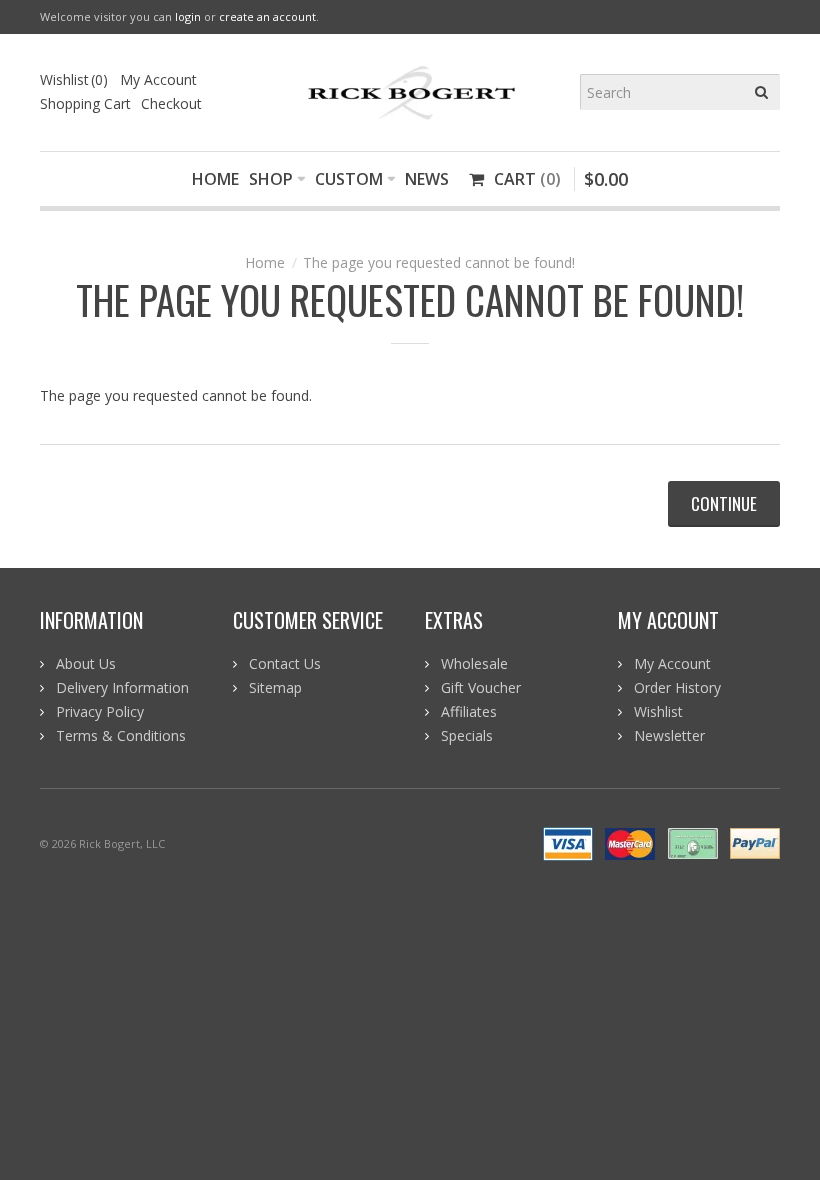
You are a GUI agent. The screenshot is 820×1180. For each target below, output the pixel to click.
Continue (724, 503)
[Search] (762, 92)
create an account (267, 16)
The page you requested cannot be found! (439, 262)
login (188, 16)
